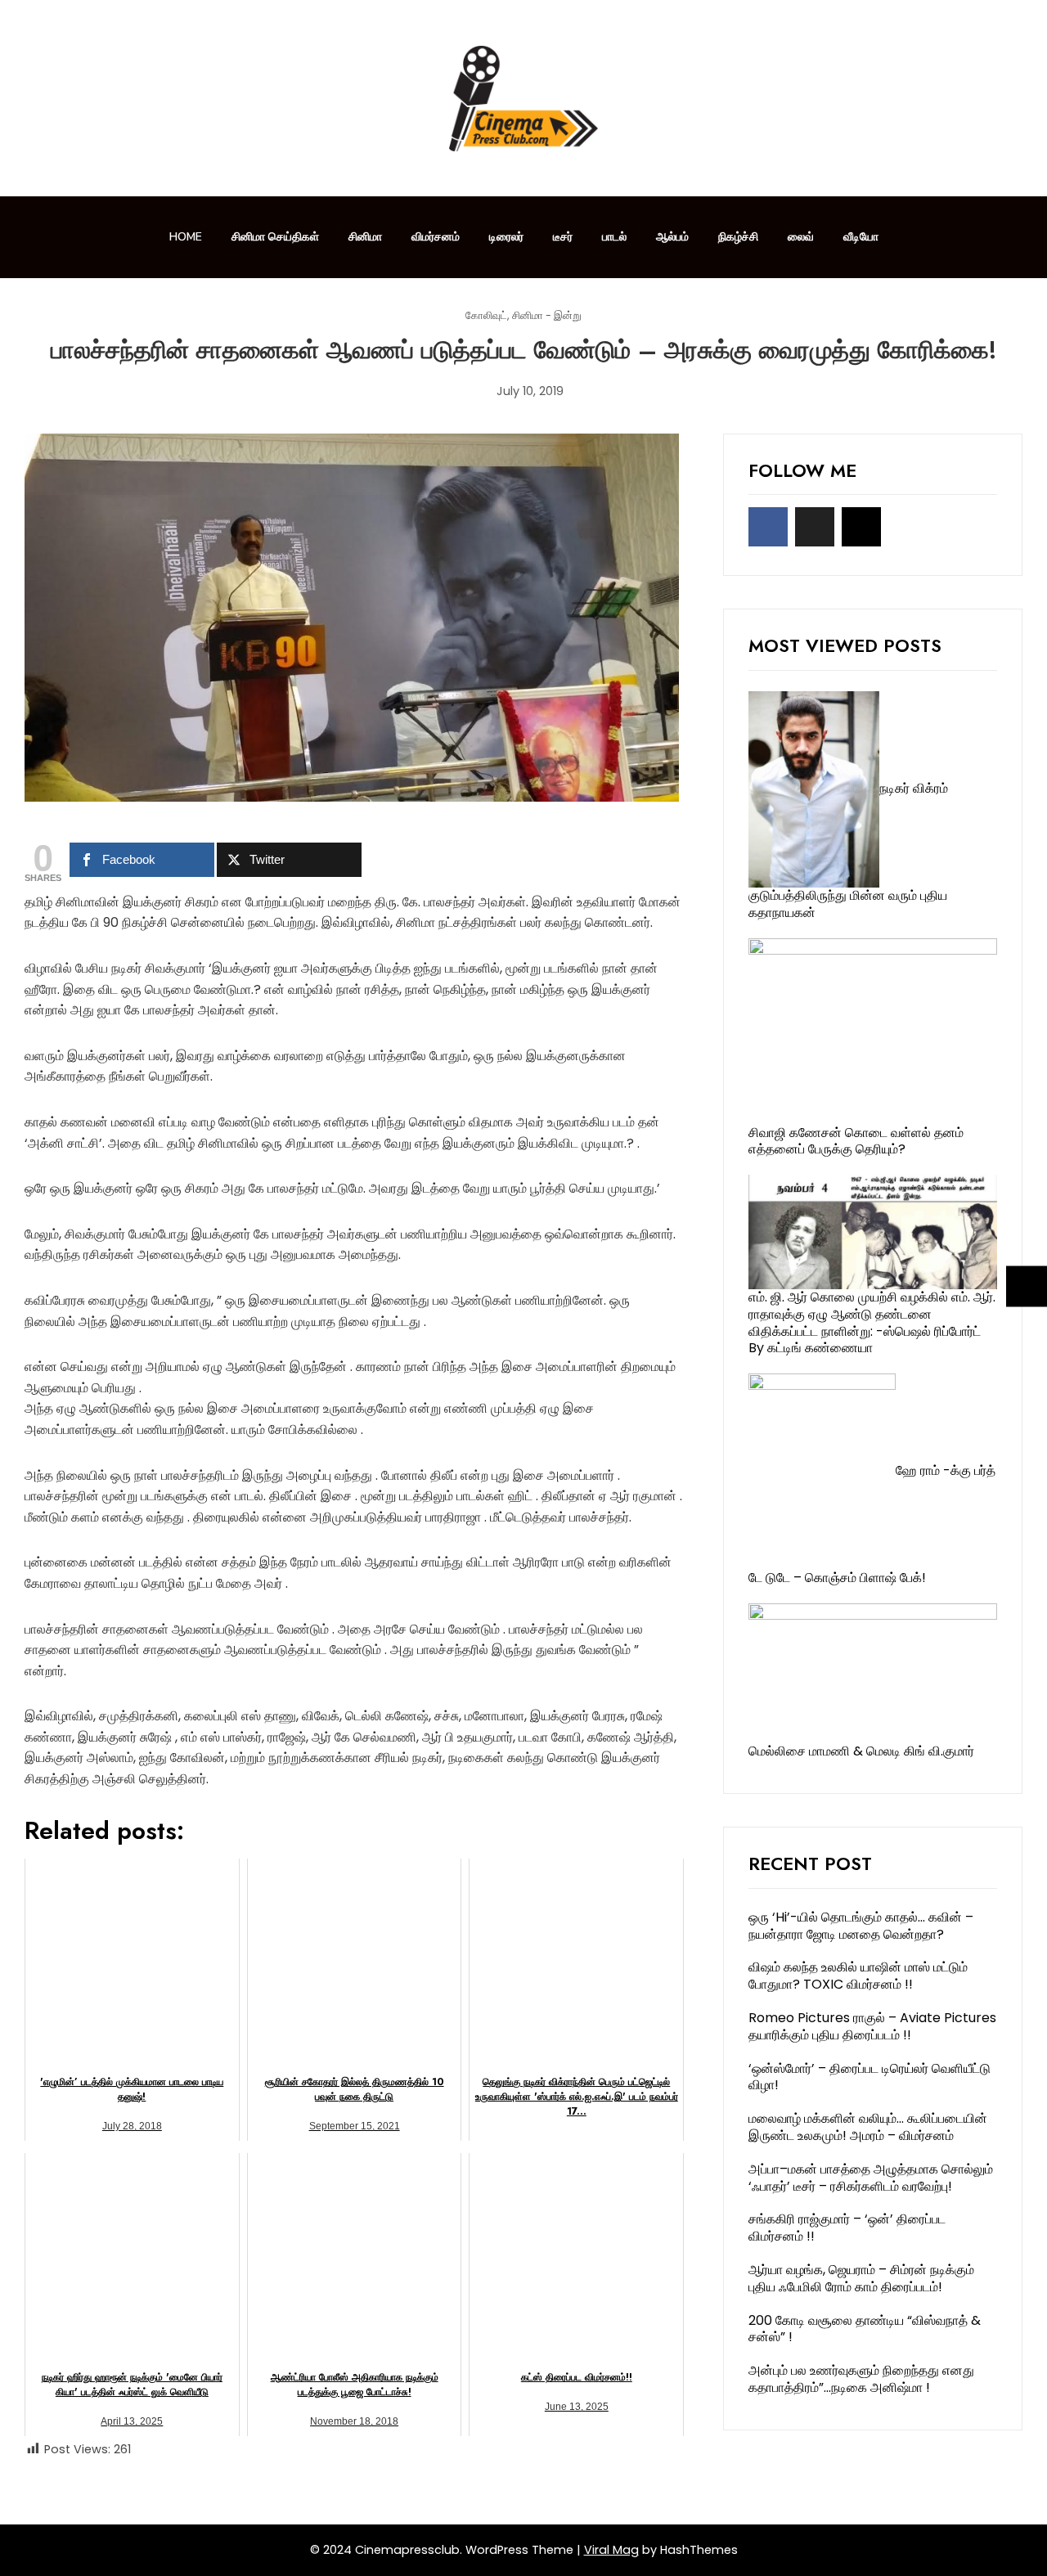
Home (186, 237)
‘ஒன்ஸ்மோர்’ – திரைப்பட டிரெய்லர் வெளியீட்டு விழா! (870, 2077)
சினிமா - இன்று (547, 316)
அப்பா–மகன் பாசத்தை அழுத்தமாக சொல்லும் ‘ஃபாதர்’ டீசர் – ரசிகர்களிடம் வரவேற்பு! (871, 2178)
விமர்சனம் (436, 237)
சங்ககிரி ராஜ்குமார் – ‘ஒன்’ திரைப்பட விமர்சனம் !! (847, 2228)
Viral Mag (611, 2550)
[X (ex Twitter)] (815, 527)
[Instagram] (861, 527)
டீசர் (563, 237)
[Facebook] (768, 527)
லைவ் (801, 237)
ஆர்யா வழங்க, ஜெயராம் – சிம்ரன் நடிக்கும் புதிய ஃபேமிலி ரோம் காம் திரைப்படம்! (861, 2278)
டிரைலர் (506, 237)
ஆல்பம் (672, 237)
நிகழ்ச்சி (738, 237)
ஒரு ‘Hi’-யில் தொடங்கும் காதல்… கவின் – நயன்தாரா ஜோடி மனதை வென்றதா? (861, 1926)
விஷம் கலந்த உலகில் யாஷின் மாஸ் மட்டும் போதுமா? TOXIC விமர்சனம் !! (858, 1976)
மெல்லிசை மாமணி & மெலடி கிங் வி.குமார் (861, 1751)
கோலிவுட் (486, 316)
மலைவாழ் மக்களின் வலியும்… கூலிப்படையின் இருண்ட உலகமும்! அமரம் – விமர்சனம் (868, 2127)
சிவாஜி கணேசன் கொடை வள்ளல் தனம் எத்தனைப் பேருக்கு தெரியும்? (856, 1141)
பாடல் (614, 237)
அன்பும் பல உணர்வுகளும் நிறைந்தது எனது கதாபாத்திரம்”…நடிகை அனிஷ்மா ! (861, 2379)
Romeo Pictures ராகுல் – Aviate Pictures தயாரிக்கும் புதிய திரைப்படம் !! (872, 2026)
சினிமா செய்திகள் (275, 237)
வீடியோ (861, 237)
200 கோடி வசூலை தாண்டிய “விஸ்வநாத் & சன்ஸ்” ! (865, 2329)
